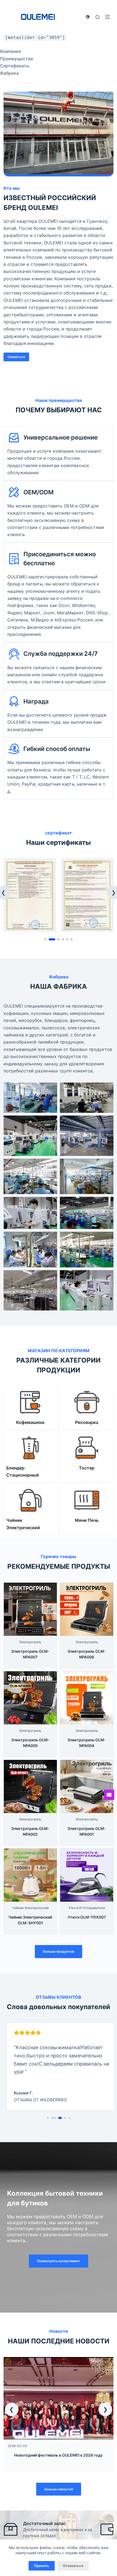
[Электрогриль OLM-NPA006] (87, 1586)
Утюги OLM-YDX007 (87, 1917)
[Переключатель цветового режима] (88, 17)
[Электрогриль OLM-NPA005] (30, 1675)
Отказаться (73, 2566)
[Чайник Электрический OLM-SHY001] (30, 1852)
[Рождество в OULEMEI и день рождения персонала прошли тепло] (59, 2361)
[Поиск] (98, 17)
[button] (12, 2409)
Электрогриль (30, 1642)
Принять (42, 2566)
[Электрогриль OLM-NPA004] (87, 1675)
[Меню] (107, 17)
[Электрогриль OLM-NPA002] (30, 1763)
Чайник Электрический (30, 1908)
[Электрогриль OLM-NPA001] (87, 1763)
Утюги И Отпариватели (87, 1908)
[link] (30, 895)
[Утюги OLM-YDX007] (87, 1852)
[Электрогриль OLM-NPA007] (30, 1586)
